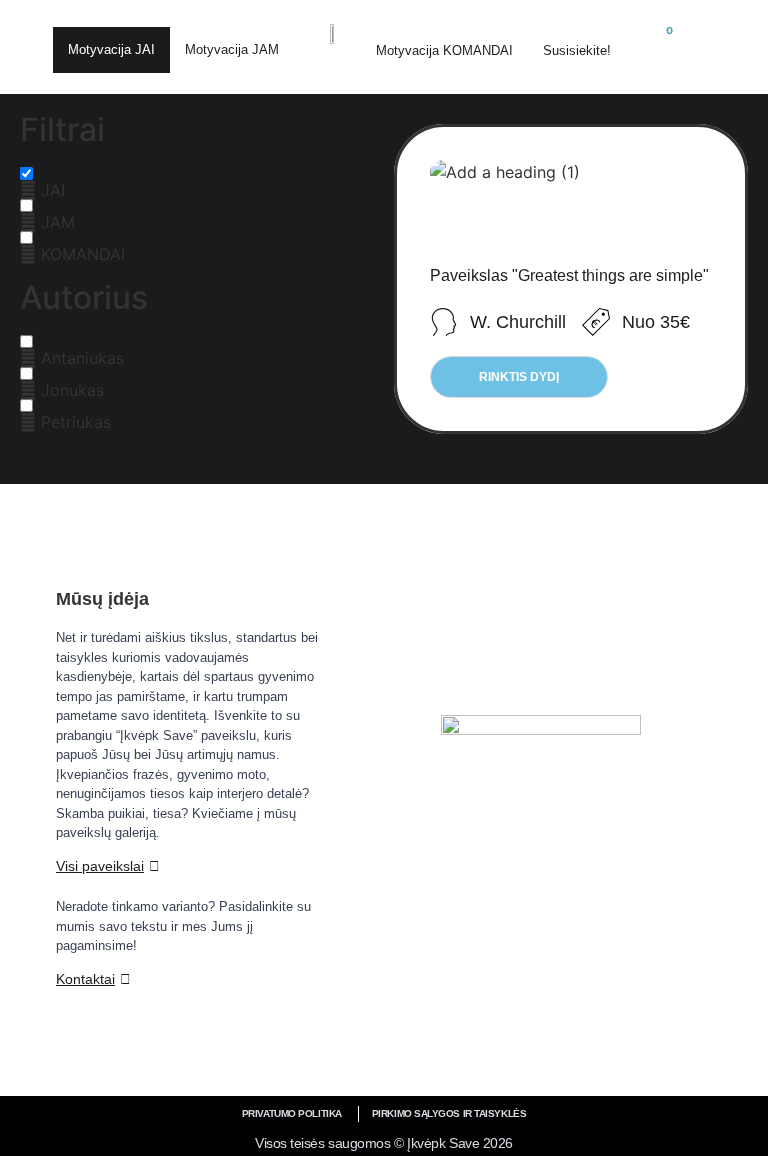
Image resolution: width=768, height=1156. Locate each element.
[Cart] (659, 43)
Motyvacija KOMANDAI (444, 50)
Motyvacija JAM (232, 49)
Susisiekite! (577, 50)
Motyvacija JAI (111, 49)
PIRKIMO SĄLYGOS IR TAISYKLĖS (449, 1113)
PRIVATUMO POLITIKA (292, 1113)
